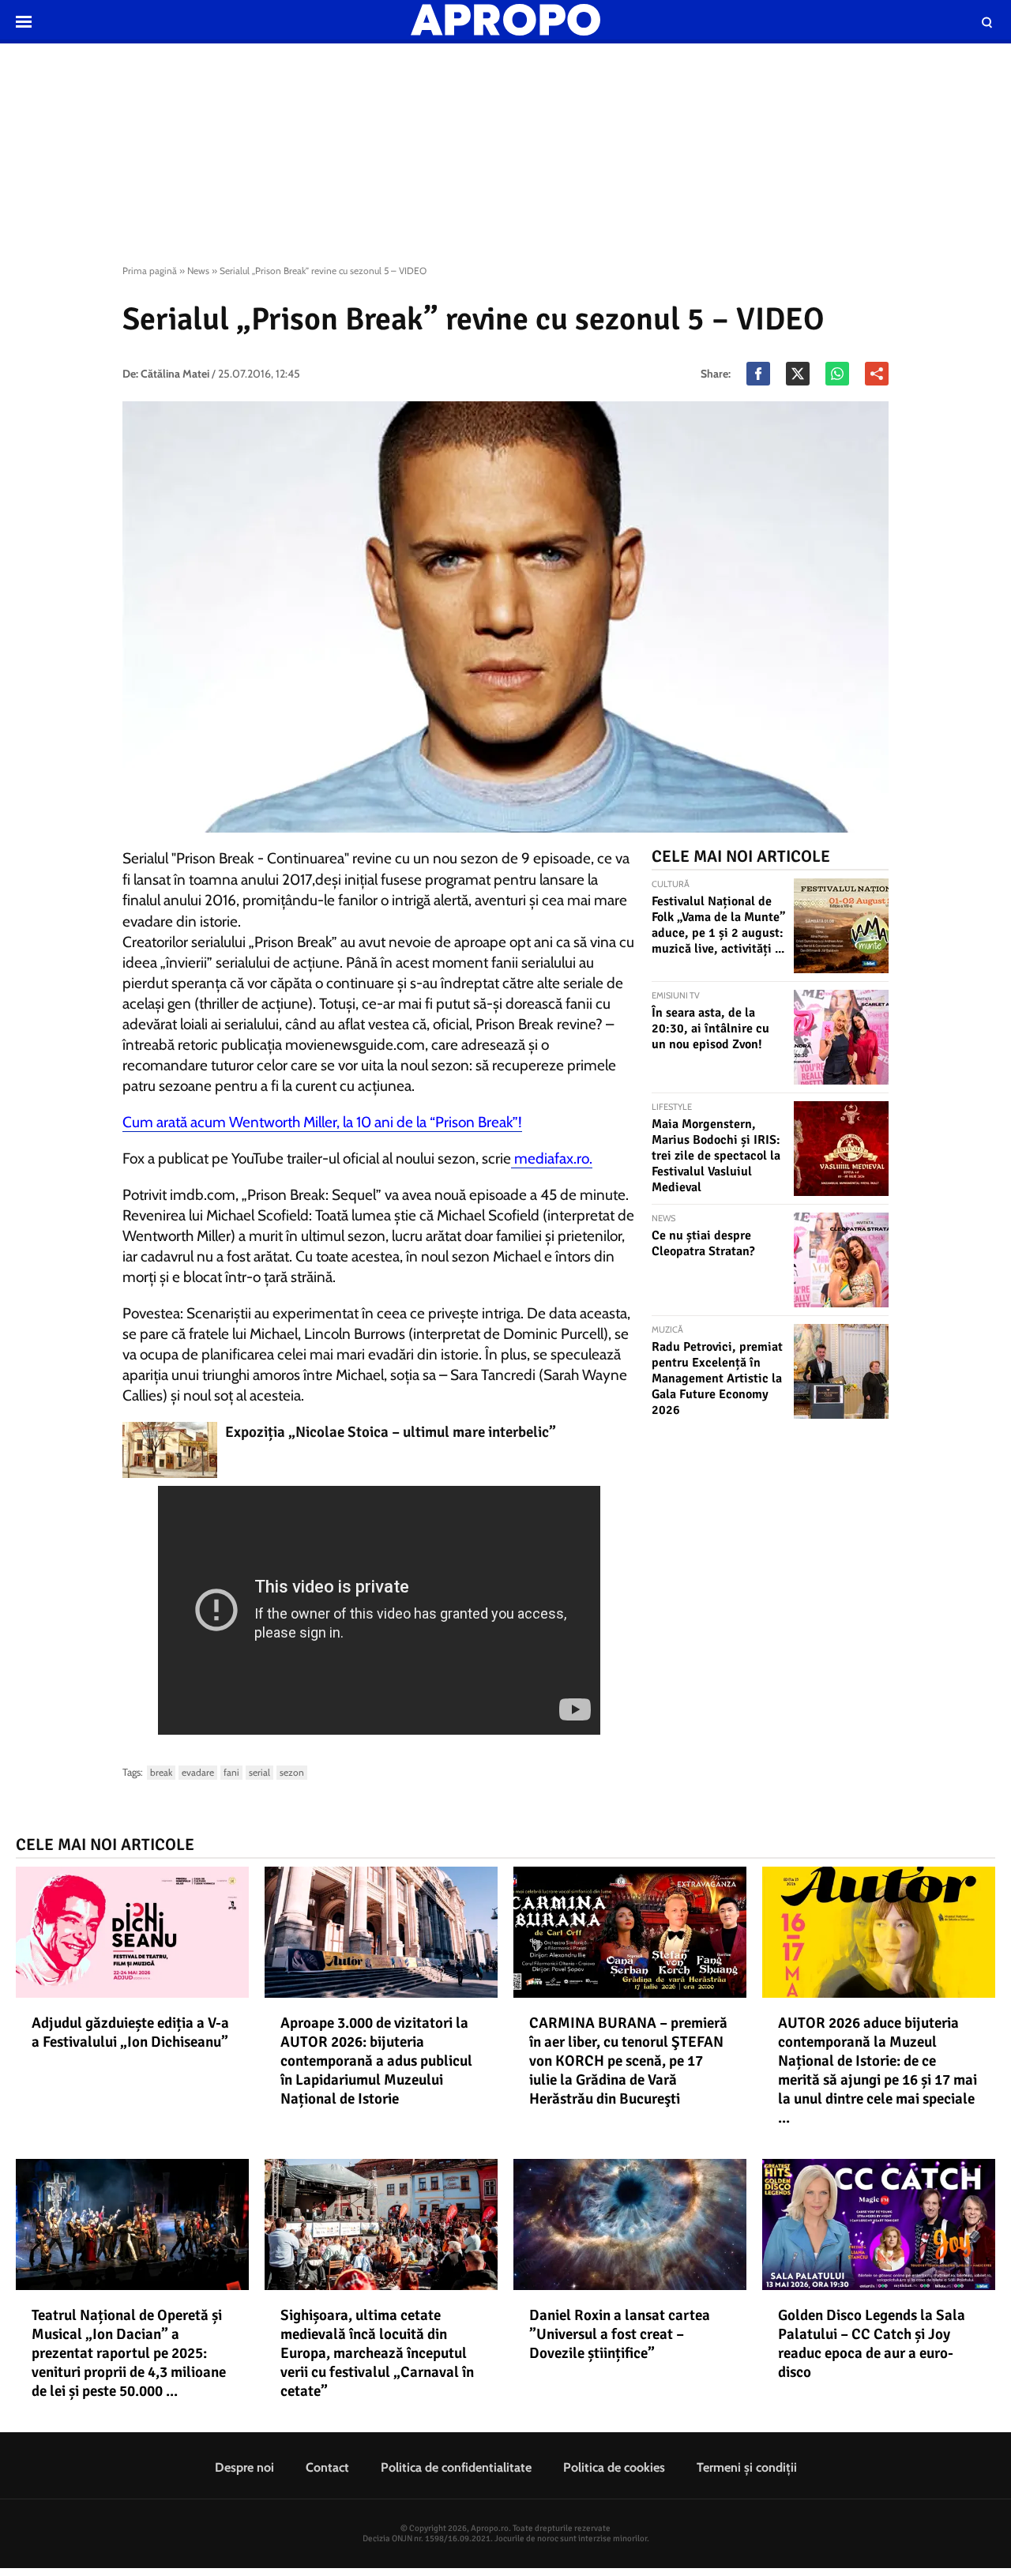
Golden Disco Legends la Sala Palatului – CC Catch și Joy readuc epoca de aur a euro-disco (872, 2344)
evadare (198, 1772)
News (198, 271)
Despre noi (244, 2467)
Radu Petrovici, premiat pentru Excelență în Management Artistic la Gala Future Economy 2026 (717, 1378)
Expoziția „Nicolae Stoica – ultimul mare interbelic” (391, 1432)
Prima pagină (150, 271)
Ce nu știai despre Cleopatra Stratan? (703, 1243)
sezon (292, 1772)
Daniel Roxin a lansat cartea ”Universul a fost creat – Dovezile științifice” (620, 2334)
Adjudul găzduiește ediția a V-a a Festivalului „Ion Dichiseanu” (130, 2033)
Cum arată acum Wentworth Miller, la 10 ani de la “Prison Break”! (322, 1122)
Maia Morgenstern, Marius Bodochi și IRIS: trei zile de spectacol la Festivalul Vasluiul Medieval (716, 1156)
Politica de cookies (614, 2467)
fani (231, 1772)
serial (259, 1772)
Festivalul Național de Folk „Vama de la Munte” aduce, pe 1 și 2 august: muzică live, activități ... (718, 925)
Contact (327, 2467)
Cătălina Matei (175, 374)
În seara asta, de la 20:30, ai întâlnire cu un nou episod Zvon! (710, 1029)
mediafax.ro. (552, 1158)
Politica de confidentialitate (456, 2467)
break (161, 1772)
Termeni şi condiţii (747, 2467)
